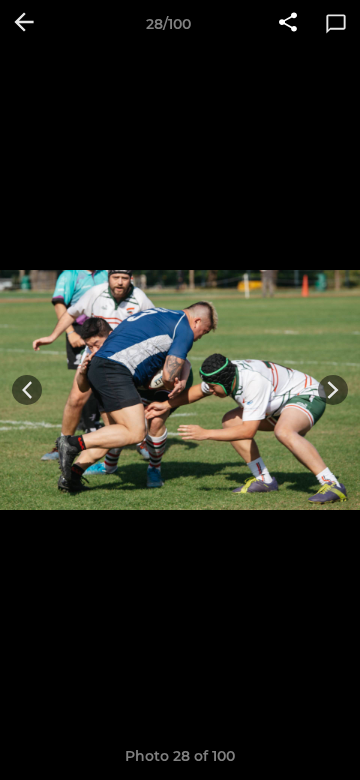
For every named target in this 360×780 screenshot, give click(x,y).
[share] (288, 24)
